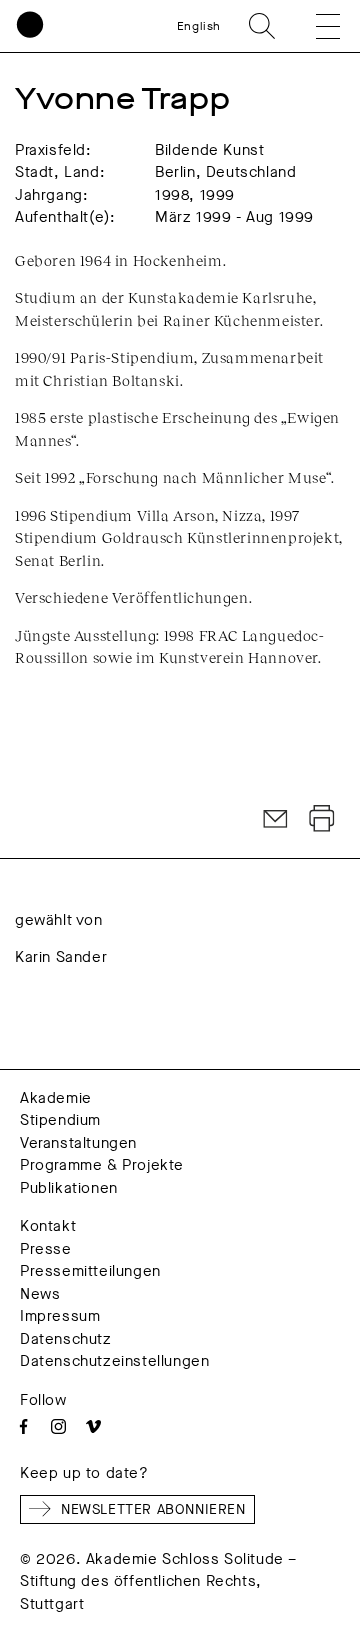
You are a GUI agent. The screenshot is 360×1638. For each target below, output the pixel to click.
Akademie (56, 1098)
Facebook (23, 1426)
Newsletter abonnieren (153, 1509)
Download (322, 819)
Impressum (60, 1316)
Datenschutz (66, 1339)
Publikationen (69, 1188)
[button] (314, 26)
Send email (276, 819)
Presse (46, 1249)
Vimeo (93, 1426)
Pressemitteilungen (90, 1271)
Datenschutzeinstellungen (114, 1361)
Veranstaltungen (78, 1143)
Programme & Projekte (102, 1165)
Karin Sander (61, 957)
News (40, 1294)
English (199, 26)
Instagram (58, 1426)
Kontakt (48, 1226)
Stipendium (60, 1120)
